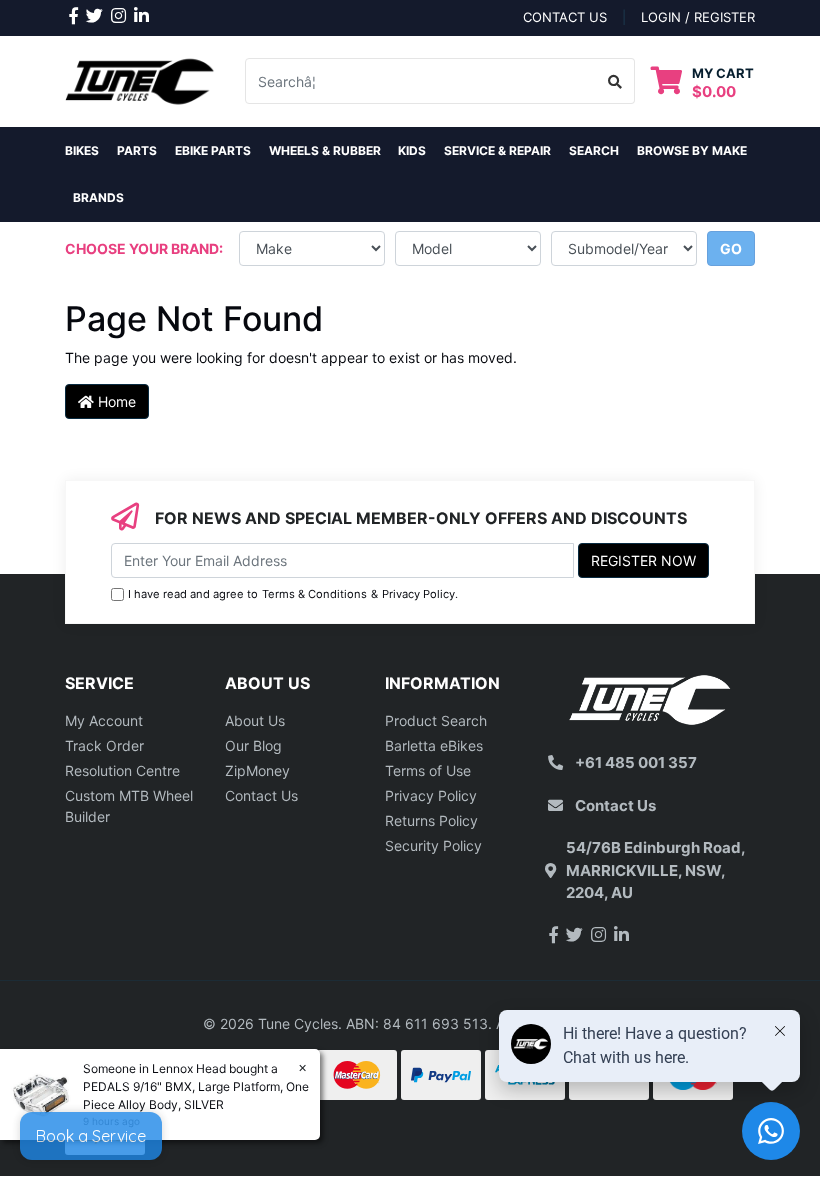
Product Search (436, 720)
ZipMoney (257, 770)
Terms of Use (428, 770)
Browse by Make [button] (692, 150)
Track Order (104, 745)
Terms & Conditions (314, 594)
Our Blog (253, 745)
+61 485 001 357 (636, 762)
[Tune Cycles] (140, 79)
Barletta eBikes (434, 745)
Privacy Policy (418, 594)
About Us (255, 720)
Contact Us (261, 795)
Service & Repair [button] (497, 150)
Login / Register (698, 17)
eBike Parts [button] (213, 150)
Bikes (82, 150)
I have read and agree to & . (293, 594)
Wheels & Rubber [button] (325, 150)
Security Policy (433, 845)
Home (115, 401)
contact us (565, 17)
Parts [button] (137, 150)
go (731, 248)
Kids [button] (412, 150)
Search (594, 150)
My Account (104, 720)
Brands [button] (98, 197)
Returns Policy (431, 820)
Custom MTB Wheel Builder (129, 806)
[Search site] (615, 81)
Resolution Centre (122, 770)
